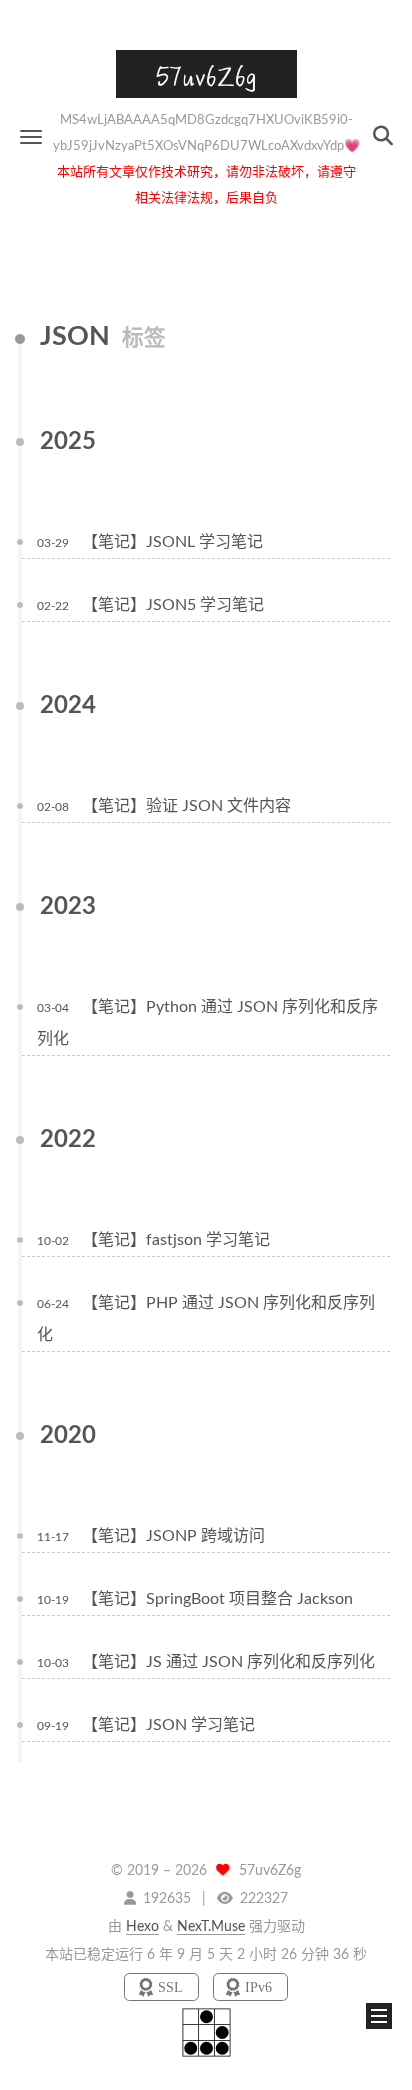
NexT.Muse (211, 1927)
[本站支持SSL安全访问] (163, 1987)
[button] (31, 136)
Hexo (142, 1927)
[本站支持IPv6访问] (250, 1987)
